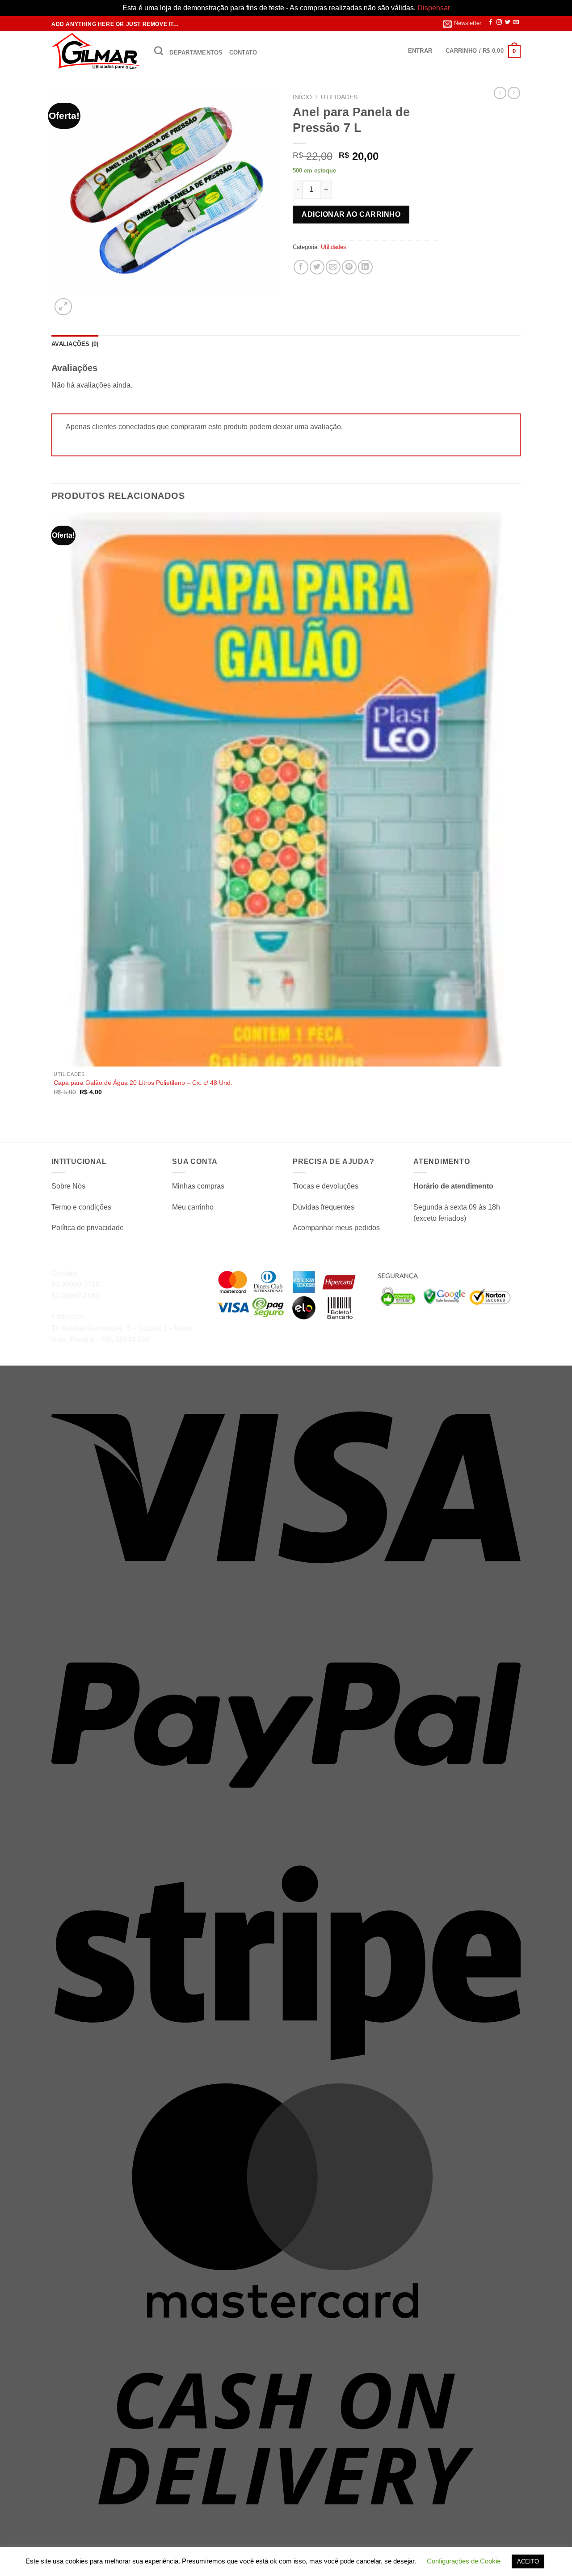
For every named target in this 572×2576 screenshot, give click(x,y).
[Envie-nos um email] (516, 22)
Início (302, 97)
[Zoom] (63, 307)
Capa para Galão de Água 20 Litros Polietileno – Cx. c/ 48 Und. (143, 1083)
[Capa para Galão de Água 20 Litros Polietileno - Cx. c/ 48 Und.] (285, 789)
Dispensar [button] (434, 8)
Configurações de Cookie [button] (464, 2561)
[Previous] (56, 1127)
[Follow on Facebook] (491, 22)
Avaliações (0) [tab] (75, 344)
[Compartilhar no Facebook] (301, 267)
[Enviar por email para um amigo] (333, 267)
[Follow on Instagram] (499, 22)
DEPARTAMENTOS (196, 53)
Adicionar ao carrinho (351, 214)
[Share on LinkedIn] (365, 267)
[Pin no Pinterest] (349, 267)
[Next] (85, 302)
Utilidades (339, 97)
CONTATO (243, 53)
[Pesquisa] (159, 51)
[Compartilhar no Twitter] (317, 267)
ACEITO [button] (528, 2561)
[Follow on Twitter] (508, 22)
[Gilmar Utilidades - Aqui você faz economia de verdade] (96, 51)
